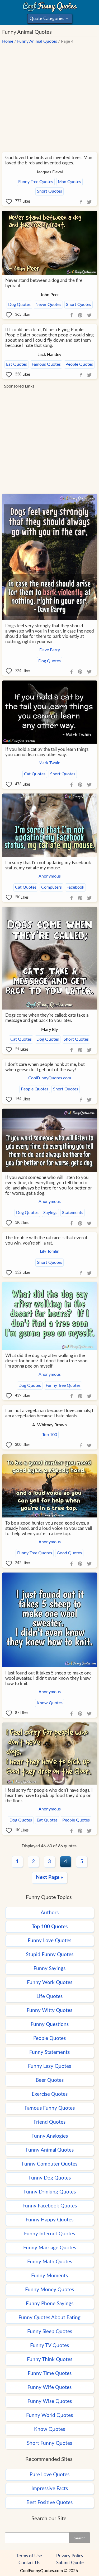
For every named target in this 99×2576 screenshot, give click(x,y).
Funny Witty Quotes (49, 2011)
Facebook (75, 887)
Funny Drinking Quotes (50, 2192)
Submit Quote (70, 2563)
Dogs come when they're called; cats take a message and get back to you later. (47, 1018)
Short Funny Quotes (49, 2443)
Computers (51, 887)
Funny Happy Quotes (49, 2220)
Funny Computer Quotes (49, 2164)
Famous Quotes (46, 364)
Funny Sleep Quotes (50, 2332)
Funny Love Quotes (49, 1941)
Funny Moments (49, 2276)
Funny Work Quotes (50, 1983)
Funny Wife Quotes (49, 2388)
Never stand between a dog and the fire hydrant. (44, 283)
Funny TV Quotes (49, 2346)
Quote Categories (49, 20)
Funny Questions (50, 2024)
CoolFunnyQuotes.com (50, 1078)
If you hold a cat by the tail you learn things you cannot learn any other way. (47, 752)
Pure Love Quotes (49, 2475)
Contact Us (29, 2563)
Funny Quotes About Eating (49, 2318)
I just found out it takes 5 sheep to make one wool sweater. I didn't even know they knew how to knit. (48, 1678)
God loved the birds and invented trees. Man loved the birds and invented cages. (49, 160)
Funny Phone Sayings (50, 2304)
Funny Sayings (49, 1969)
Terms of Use (29, 2556)
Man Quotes (69, 182)
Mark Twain (49, 763)
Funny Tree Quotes (36, 182)
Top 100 (50, 1435)
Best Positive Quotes (49, 2503)
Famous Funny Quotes (50, 2108)
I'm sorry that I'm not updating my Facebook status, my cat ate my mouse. (48, 865)
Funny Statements (49, 2052)
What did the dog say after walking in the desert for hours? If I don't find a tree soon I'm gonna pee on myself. (46, 1361)
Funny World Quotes (49, 2415)
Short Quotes (49, 191)
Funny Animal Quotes (37, 41)
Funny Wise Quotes (50, 2401)
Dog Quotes (19, 305)
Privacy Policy (70, 2556)
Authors (50, 1913)
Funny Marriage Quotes (50, 2248)
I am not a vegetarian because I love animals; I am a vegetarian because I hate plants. (49, 1413)
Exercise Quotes (50, 2094)
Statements (73, 1213)
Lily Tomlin (50, 1251)
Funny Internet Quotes (49, 2234)
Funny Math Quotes (50, 2262)
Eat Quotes (16, 364)
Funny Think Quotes (50, 2360)
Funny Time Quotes (50, 2374)
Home (8, 41)
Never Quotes (48, 305)
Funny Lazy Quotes (49, 2066)
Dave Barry (50, 650)
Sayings (50, 1213)
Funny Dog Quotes (50, 2178)
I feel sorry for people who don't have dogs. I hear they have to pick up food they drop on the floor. (49, 1796)
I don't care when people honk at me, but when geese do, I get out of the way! (45, 1067)
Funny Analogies (50, 2136)
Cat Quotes (35, 774)
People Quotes (79, 364)
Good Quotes (69, 1553)
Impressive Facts (50, 2489)
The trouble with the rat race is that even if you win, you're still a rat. (46, 1240)
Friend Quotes (49, 2122)
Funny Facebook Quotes (50, 2206)
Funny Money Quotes (49, 2290)
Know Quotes (50, 1703)
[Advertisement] (49, 95)
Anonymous (50, 876)
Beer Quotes (50, 2080)
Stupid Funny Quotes (50, 1955)
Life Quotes (49, 1997)
